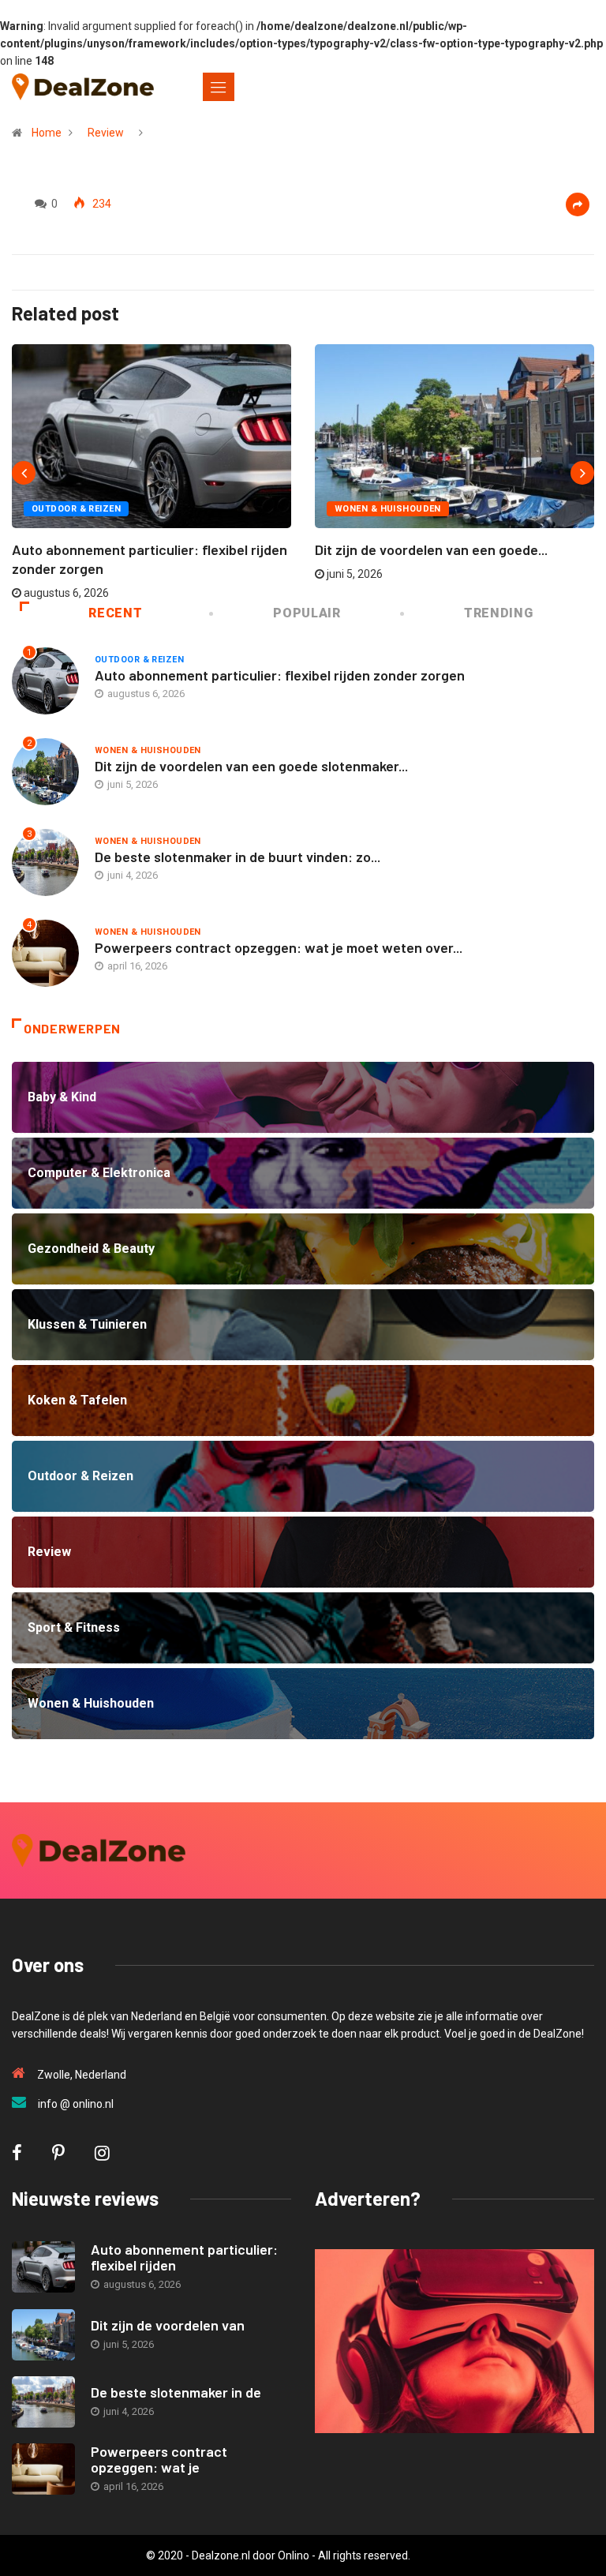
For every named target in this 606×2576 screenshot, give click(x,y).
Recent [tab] (115, 613)
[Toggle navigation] (219, 87)
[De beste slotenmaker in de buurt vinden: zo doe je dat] (43, 2402)
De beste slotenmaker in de (176, 2392)
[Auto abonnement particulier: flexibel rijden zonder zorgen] (43, 2267)
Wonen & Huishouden (388, 509)
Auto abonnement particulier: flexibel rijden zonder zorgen (280, 675)
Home (47, 133)
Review (106, 133)
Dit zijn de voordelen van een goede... (431, 549)
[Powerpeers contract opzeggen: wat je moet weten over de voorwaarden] (43, 2469)
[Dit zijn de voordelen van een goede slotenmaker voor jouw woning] (43, 2335)
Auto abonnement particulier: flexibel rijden (184, 2257)
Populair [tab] (307, 613)
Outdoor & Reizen (76, 509)
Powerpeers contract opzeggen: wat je (159, 2459)
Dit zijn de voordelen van (168, 2325)
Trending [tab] (498, 613)
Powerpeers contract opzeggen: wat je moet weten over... (279, 947)
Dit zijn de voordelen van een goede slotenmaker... (251, 766)
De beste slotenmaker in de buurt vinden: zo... (238, 857)
